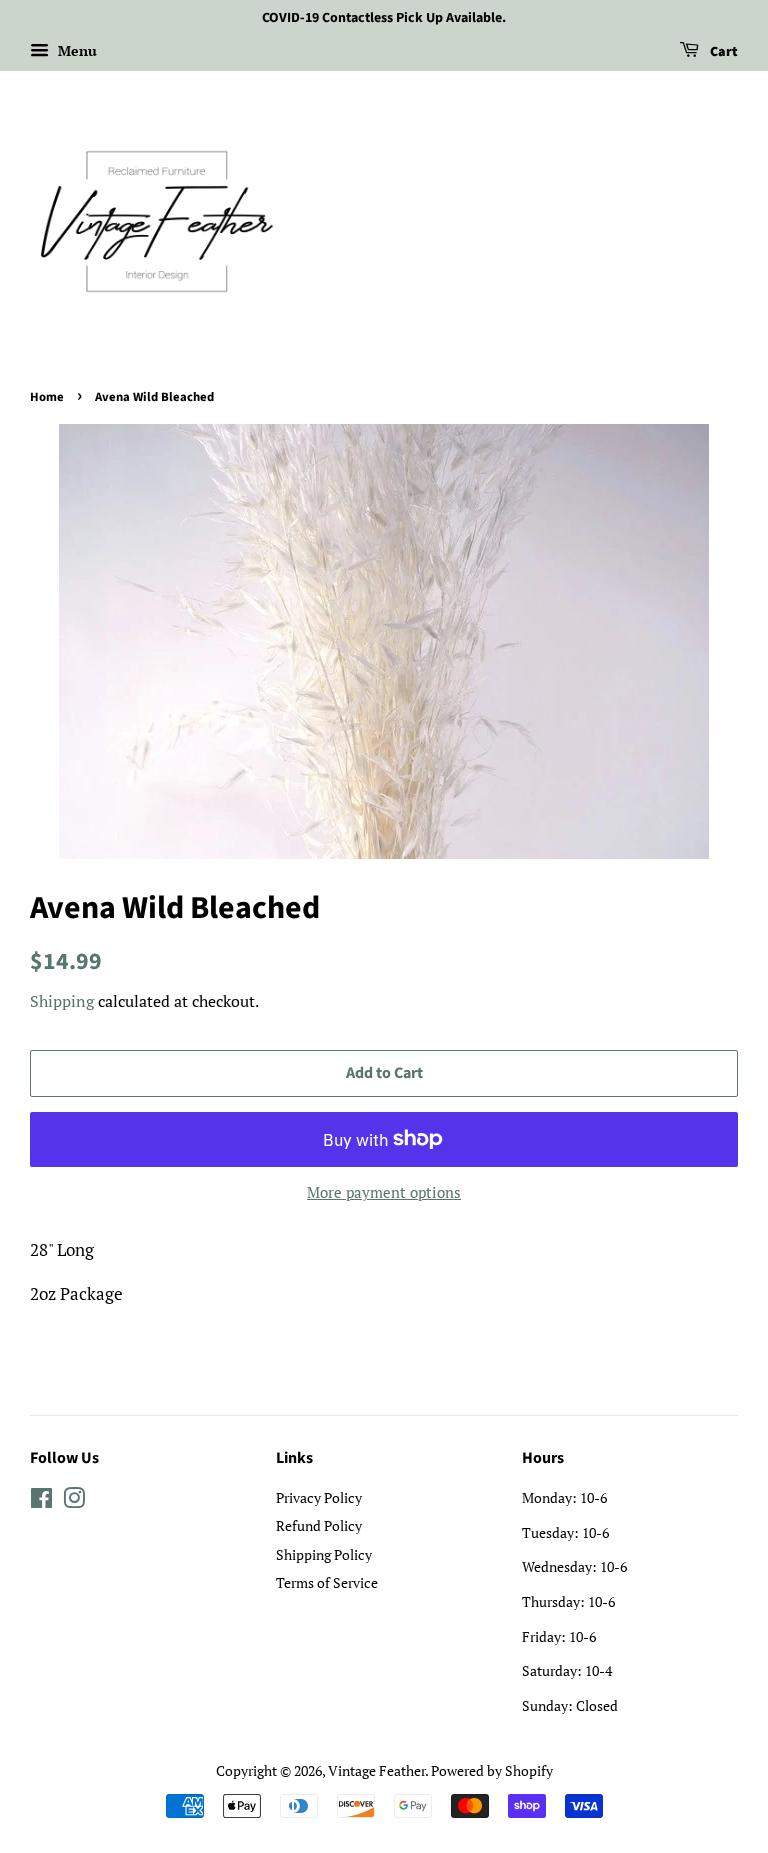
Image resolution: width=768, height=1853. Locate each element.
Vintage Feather (376, 1770)
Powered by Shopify (492, 1770)
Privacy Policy (319, 1497)
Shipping (62, 1001)
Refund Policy (319, 1525)
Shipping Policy (324, 1554)
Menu (75, 50)
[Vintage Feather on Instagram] (74, 1501)
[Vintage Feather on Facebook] (41, 1501)
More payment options (384, 1192)
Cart (722, 52)
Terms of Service (327, 1582)
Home (47, 397)
